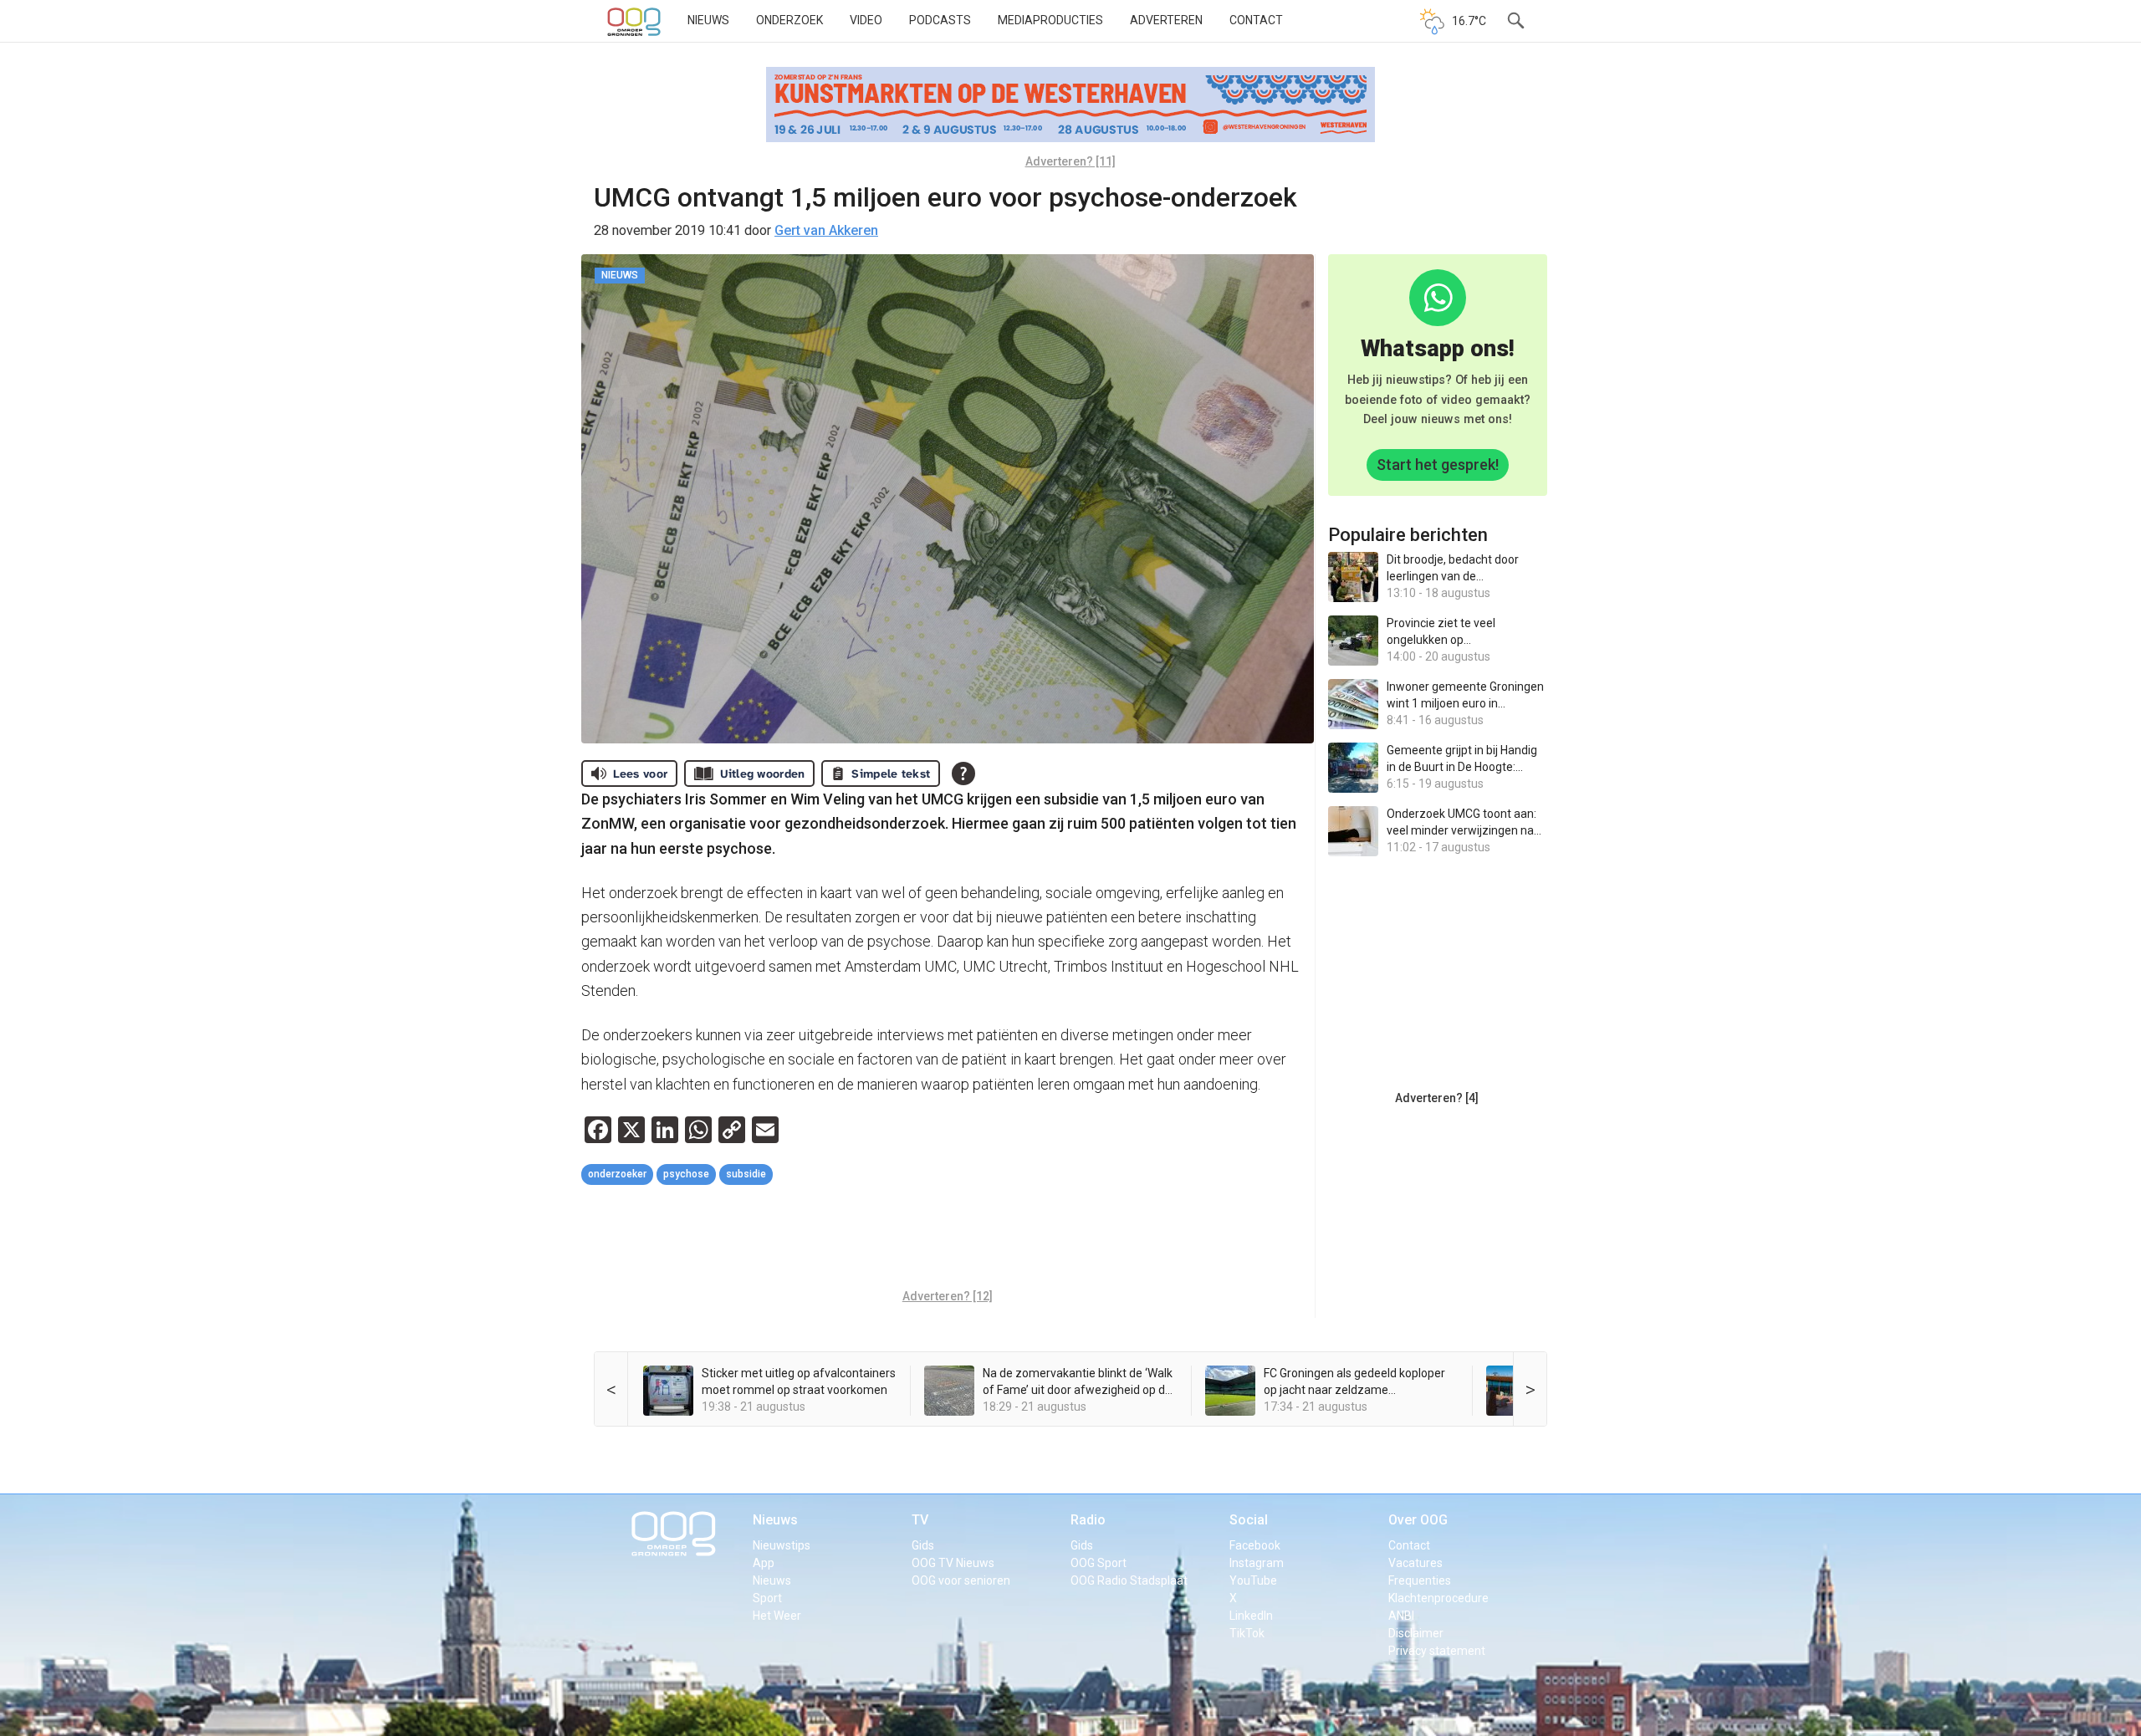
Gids (923, 1545)
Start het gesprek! (1438, 465)
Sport (767, 1598)
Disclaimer (1416, 1633)
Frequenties (1420, 1580)
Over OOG (1418, 1520)
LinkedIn (1251, 1616)
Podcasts (940, 20)
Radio (1088, 1520)
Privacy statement (1437, 1651)
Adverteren (1166, 20)
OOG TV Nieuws (953, 1563)
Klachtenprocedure (1438, 1598)
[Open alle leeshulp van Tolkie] (963, 774)
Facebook (1255, 1545)
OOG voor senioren (961, 1580)
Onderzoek (789, 20)
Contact (1256, 20)
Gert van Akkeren (826, 230)
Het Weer (777, 1616)
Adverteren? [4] (1437, 1098)
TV (920, 1520)
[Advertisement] (948, 1239)
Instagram (1257, 1563)
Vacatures (1415, 1563)
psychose (686, 1174)
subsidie (746, 1174)
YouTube (1253, 1580)
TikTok (1247, 1633)
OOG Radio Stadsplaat (1129, 1580)
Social (1249, 1520)
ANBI (1401, 1616)
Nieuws (708, 20)
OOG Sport (1099, 1563)
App (764, 1563)
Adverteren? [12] (948, 1296)
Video (866, 20)
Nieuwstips (782, 1545)
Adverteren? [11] (1070, 161)
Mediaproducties (1050, 20)
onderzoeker (617, 1174)
